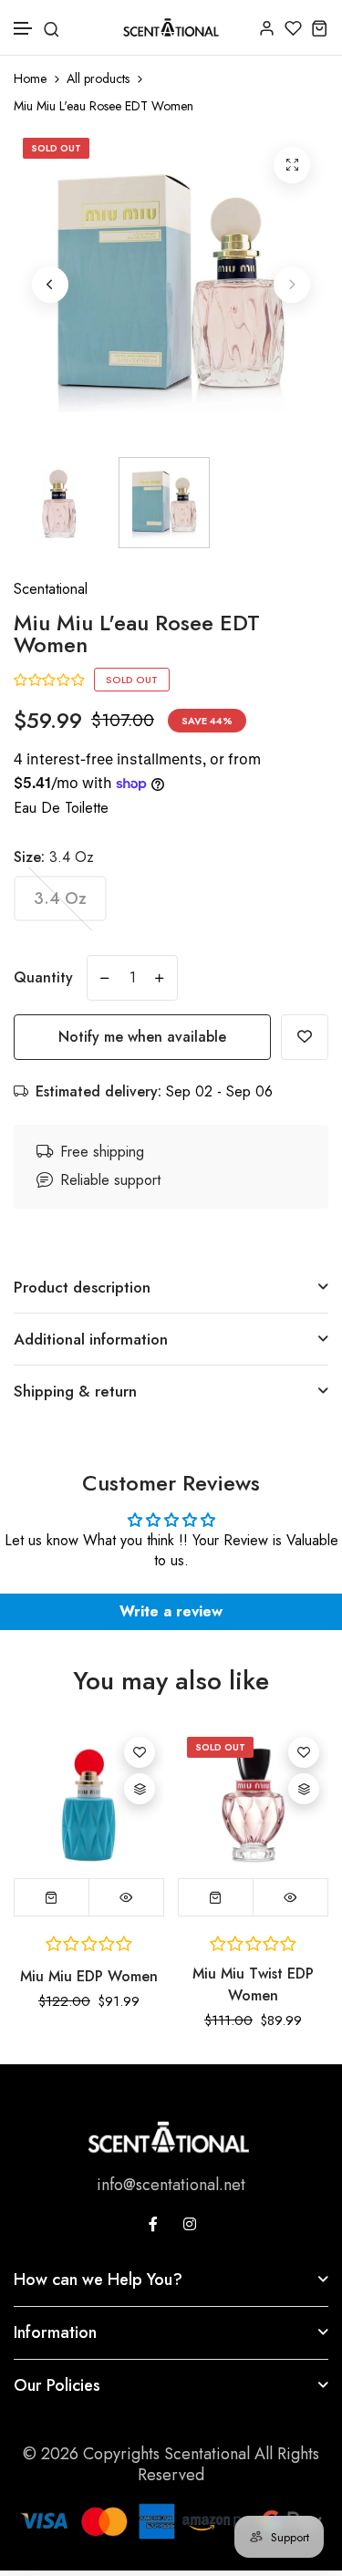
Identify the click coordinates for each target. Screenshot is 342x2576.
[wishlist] (293, 28)
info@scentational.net (171, 2185)
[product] (292, 165)
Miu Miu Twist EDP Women (253, 1984)
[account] (267, 28)
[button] (24, 29)
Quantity (43, 977)
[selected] (52, 1897)
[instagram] (190, 2224)
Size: (54, 857)
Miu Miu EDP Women (89, 1976)
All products (98, 79)
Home (30, 79)
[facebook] (153, 2224)
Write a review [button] (171, 1611)
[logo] (171, 27)
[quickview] (126, 1897)
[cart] (320, 28)
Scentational (51, 589)
